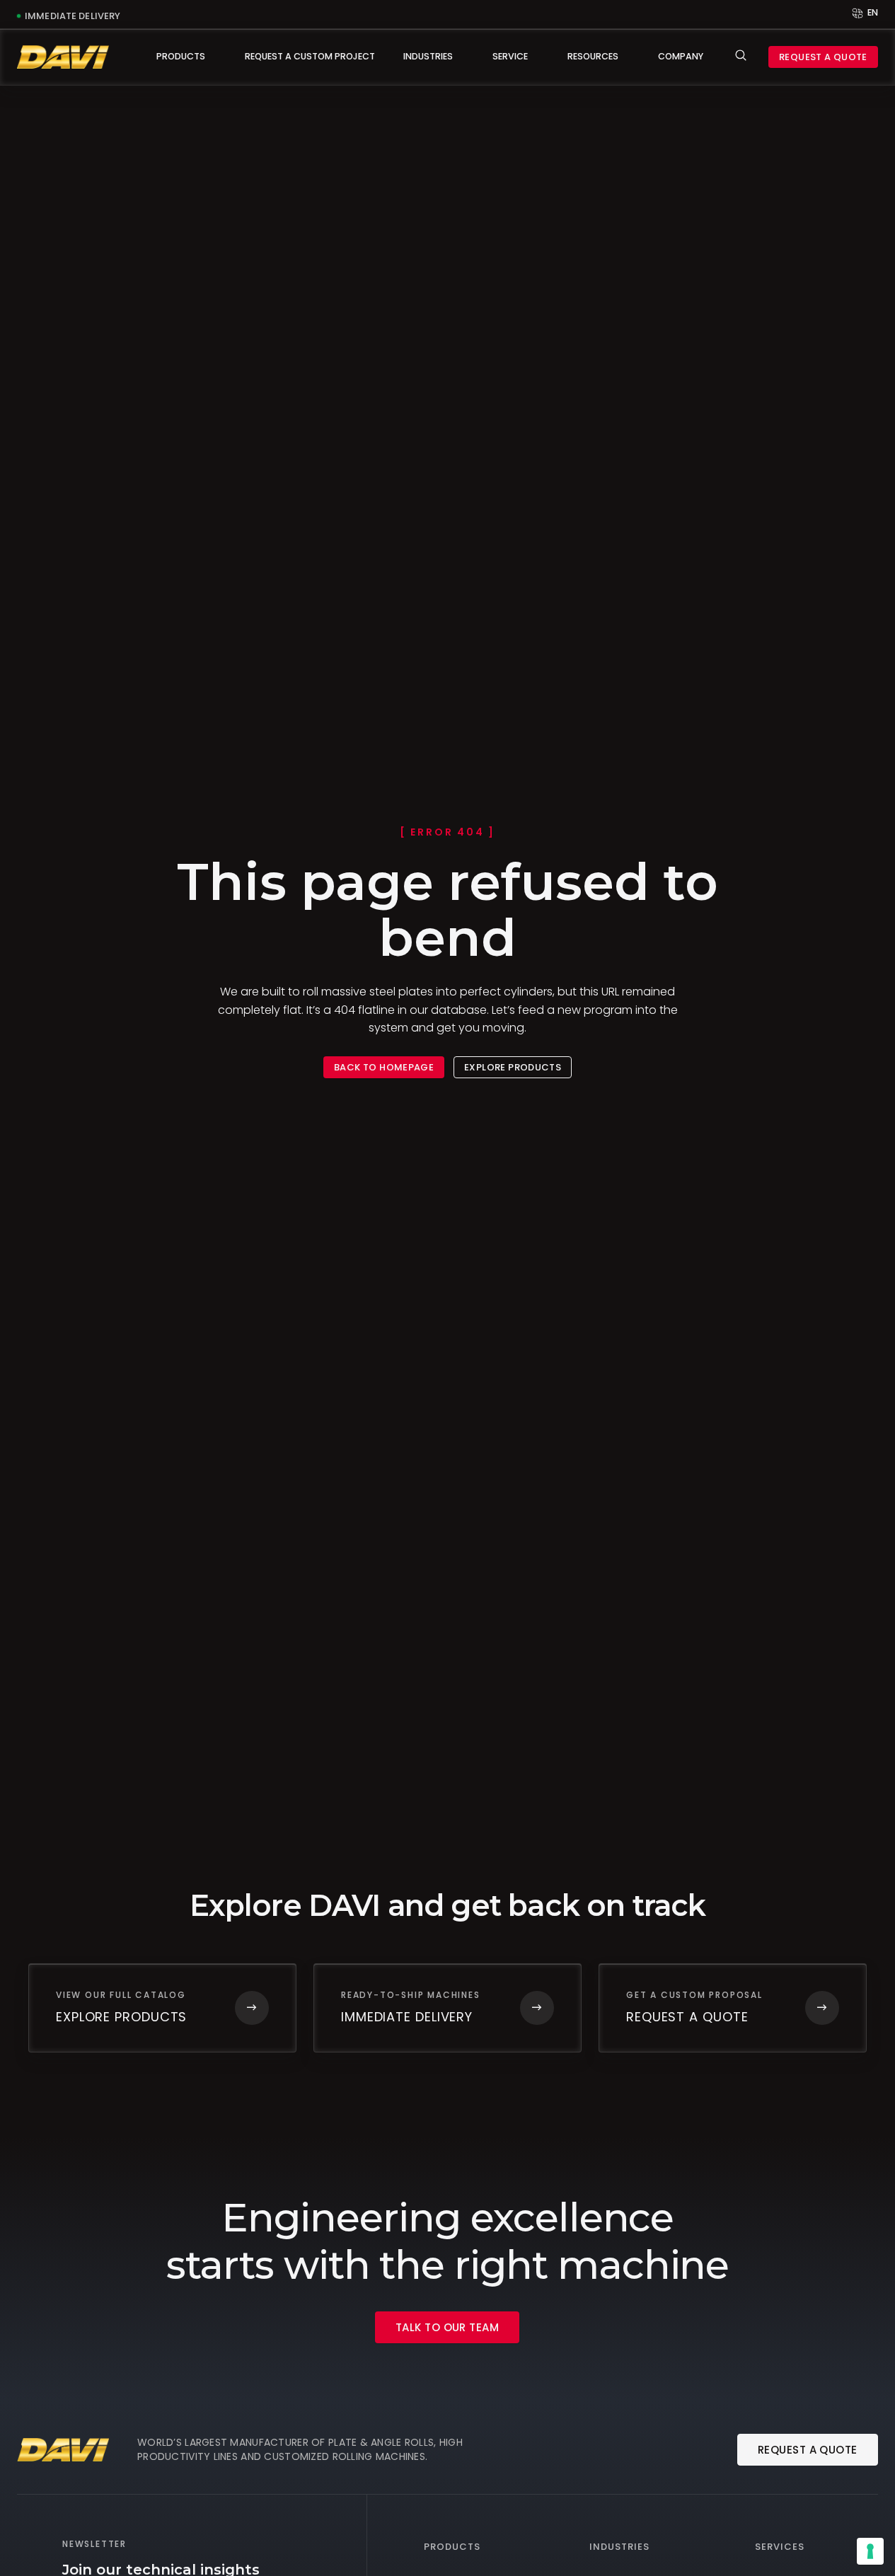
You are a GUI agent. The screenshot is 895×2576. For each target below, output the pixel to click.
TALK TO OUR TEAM (447, 2327)
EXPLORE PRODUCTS (513, 1067)
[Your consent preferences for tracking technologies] (870, 2551)
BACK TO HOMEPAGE (384, 1067)
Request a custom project (310, 56)
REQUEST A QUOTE (808, 2450)
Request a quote (823, 57)
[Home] (63, 57)
